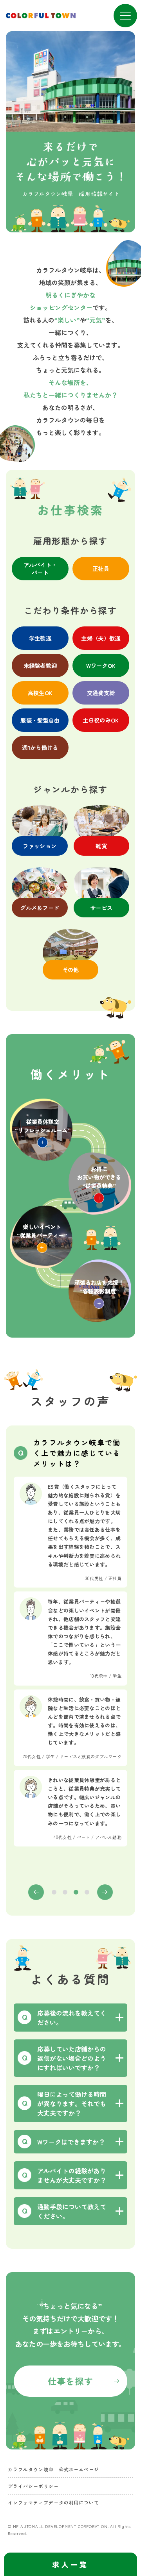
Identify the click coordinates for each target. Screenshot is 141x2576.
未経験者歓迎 (40, 665)
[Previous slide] (36, 1892)
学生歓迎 (40, 638)
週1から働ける (40, 747)
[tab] (54, 1892)
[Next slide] (105, 1892)
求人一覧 (70, 2564)
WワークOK (101, 665)
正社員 (101, 568)
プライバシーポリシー (33, 2486)
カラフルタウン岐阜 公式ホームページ (53, 2469)
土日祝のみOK (101, 720)
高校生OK (40, 693)
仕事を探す (70, 2381)
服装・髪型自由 (40, 720)
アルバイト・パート (40, 568)
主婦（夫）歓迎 (101, 638)
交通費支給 (101, 693)
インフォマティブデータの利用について (53, 2502)
